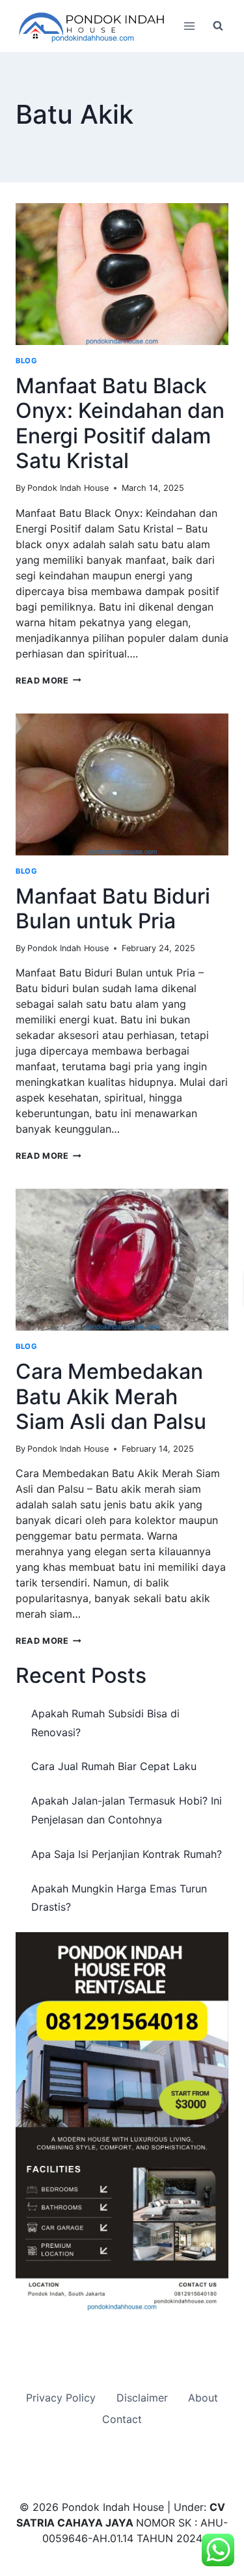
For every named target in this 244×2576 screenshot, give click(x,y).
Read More (48, 681)
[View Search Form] (218, 26)
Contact (122, 2419)
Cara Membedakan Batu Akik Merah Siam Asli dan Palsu (111, 1396)
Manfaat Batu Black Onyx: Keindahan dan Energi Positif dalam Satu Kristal (120, 423)
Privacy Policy (61, 2398)
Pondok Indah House (68, 488)
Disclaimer (142, 2398)
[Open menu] (189, 26)
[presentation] (122, 274)
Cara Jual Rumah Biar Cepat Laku (114, 1766)
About (203, 2398)
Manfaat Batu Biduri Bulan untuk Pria (113, 908)
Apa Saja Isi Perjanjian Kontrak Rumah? (127, 1854)
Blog (26, 361)
